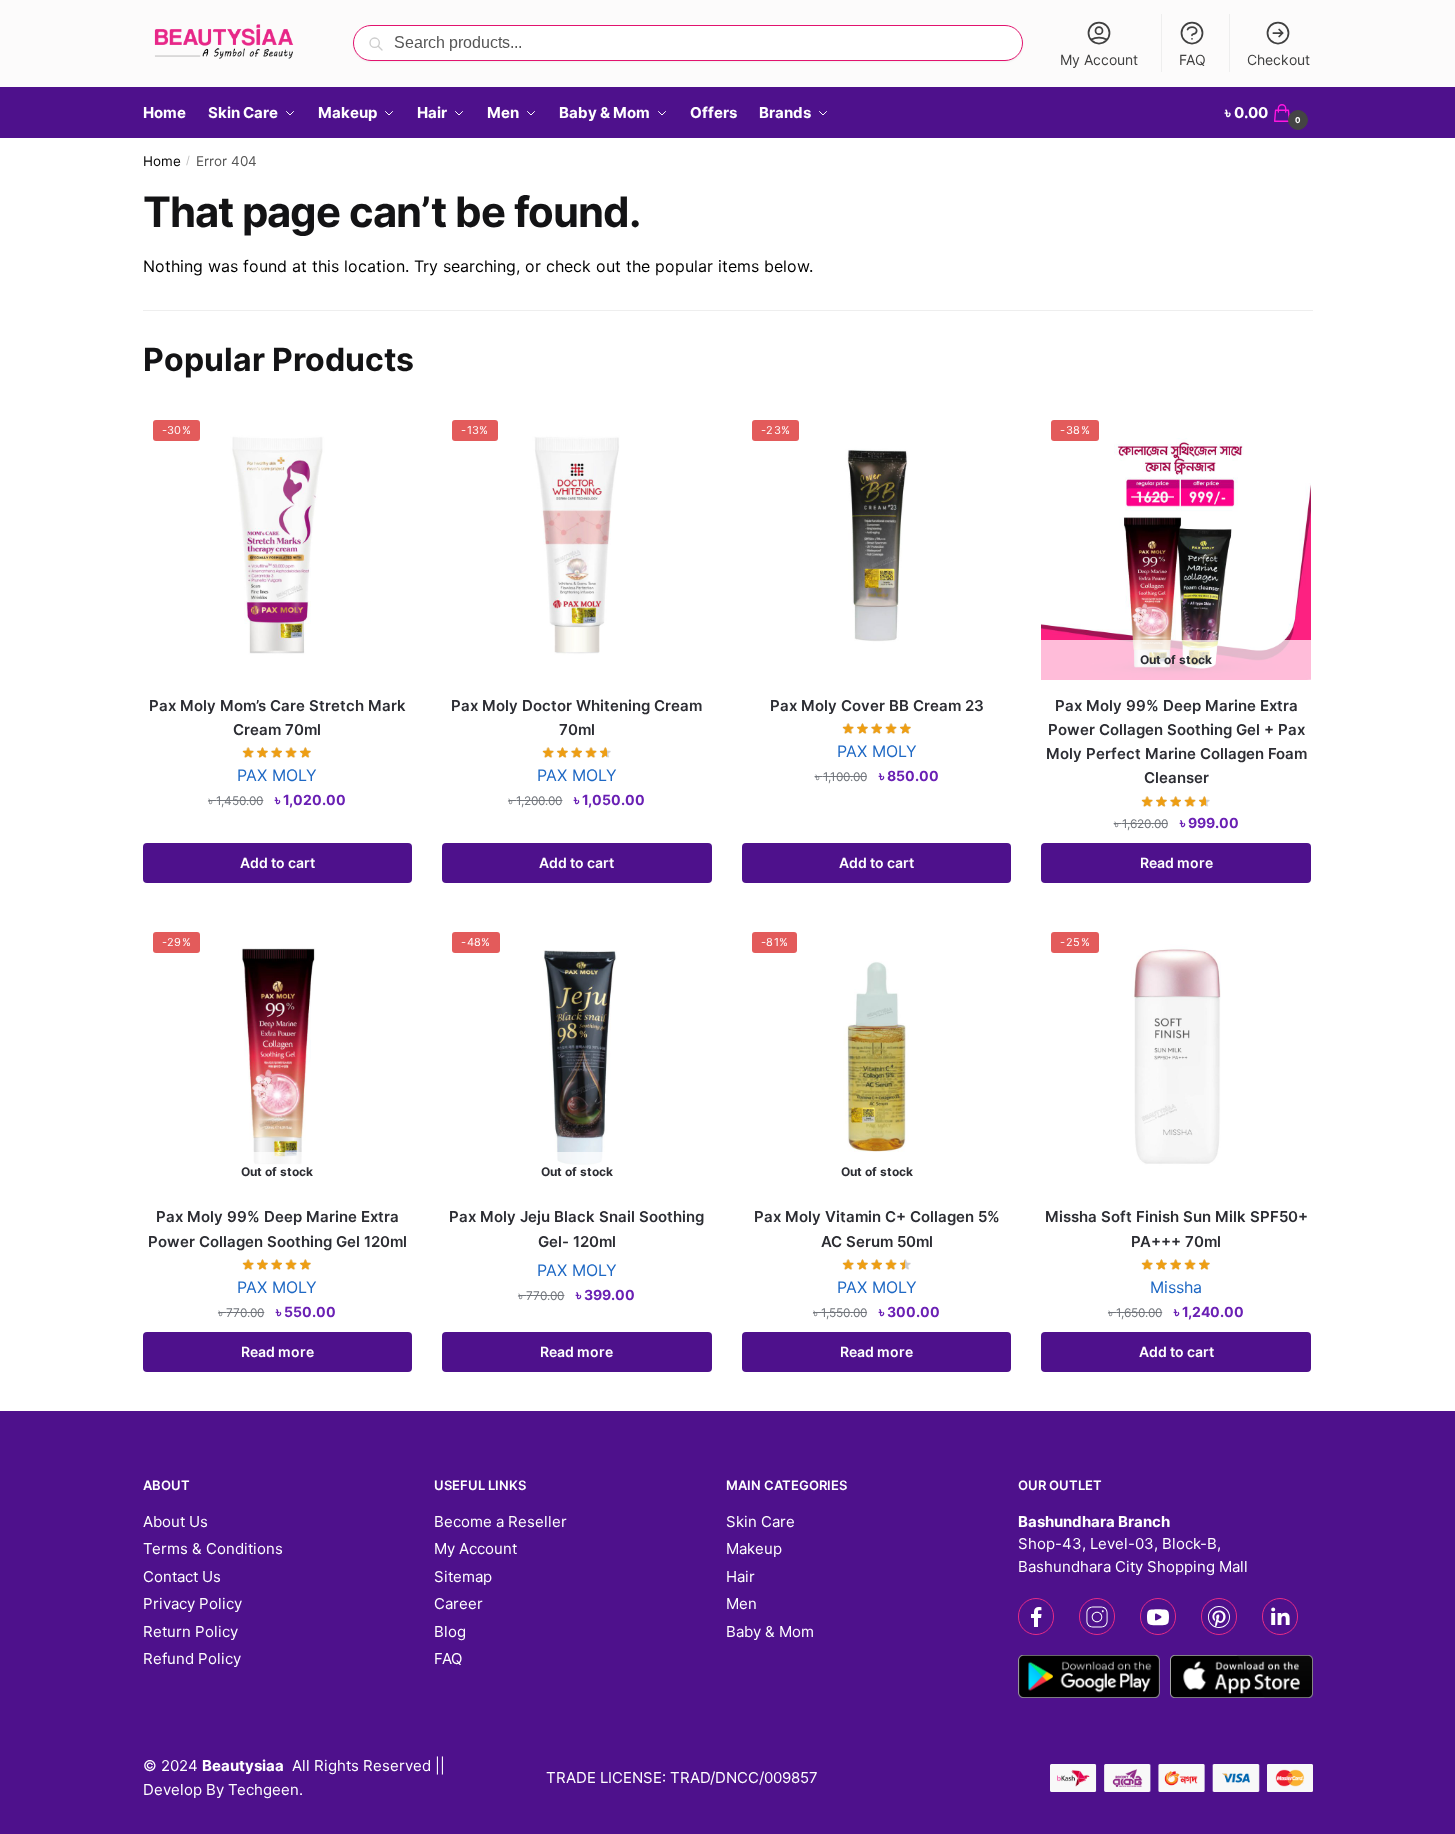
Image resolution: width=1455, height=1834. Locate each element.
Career (458, 1603)
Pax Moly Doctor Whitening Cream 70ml (576, 717)
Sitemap (463, 1576)
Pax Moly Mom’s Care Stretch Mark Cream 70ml (277, 717)
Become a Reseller (500, 1521)
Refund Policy (192, 1658)
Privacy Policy (192, 1603)
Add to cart (277, 862)
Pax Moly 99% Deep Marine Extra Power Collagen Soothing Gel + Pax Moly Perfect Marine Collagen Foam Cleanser (1176, 742)
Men (741, 1603)
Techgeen (263, 1789)
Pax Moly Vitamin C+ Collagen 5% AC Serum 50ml (877, 1228)
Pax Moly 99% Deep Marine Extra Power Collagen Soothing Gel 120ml (277, 1228)
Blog (450, 1631)
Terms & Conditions (213, 1548)
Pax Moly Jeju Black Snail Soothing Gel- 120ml (576, 1228)
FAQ (1192, 59)
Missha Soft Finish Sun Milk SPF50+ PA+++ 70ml (1176, 1228)
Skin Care (760, 1521)
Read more (1176, 862)
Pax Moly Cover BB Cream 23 (877, 705)
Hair (740, 1576)
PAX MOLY (277, 775)
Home (162, 161)
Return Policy (190, 1631)
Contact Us (182, 1576)
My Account (1099, 59)
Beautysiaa (243, 1765)
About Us (175, 1521)
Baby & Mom (770, 1631)
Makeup (754, 1548)
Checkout (1278, 59)
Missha (1176, 1287)
